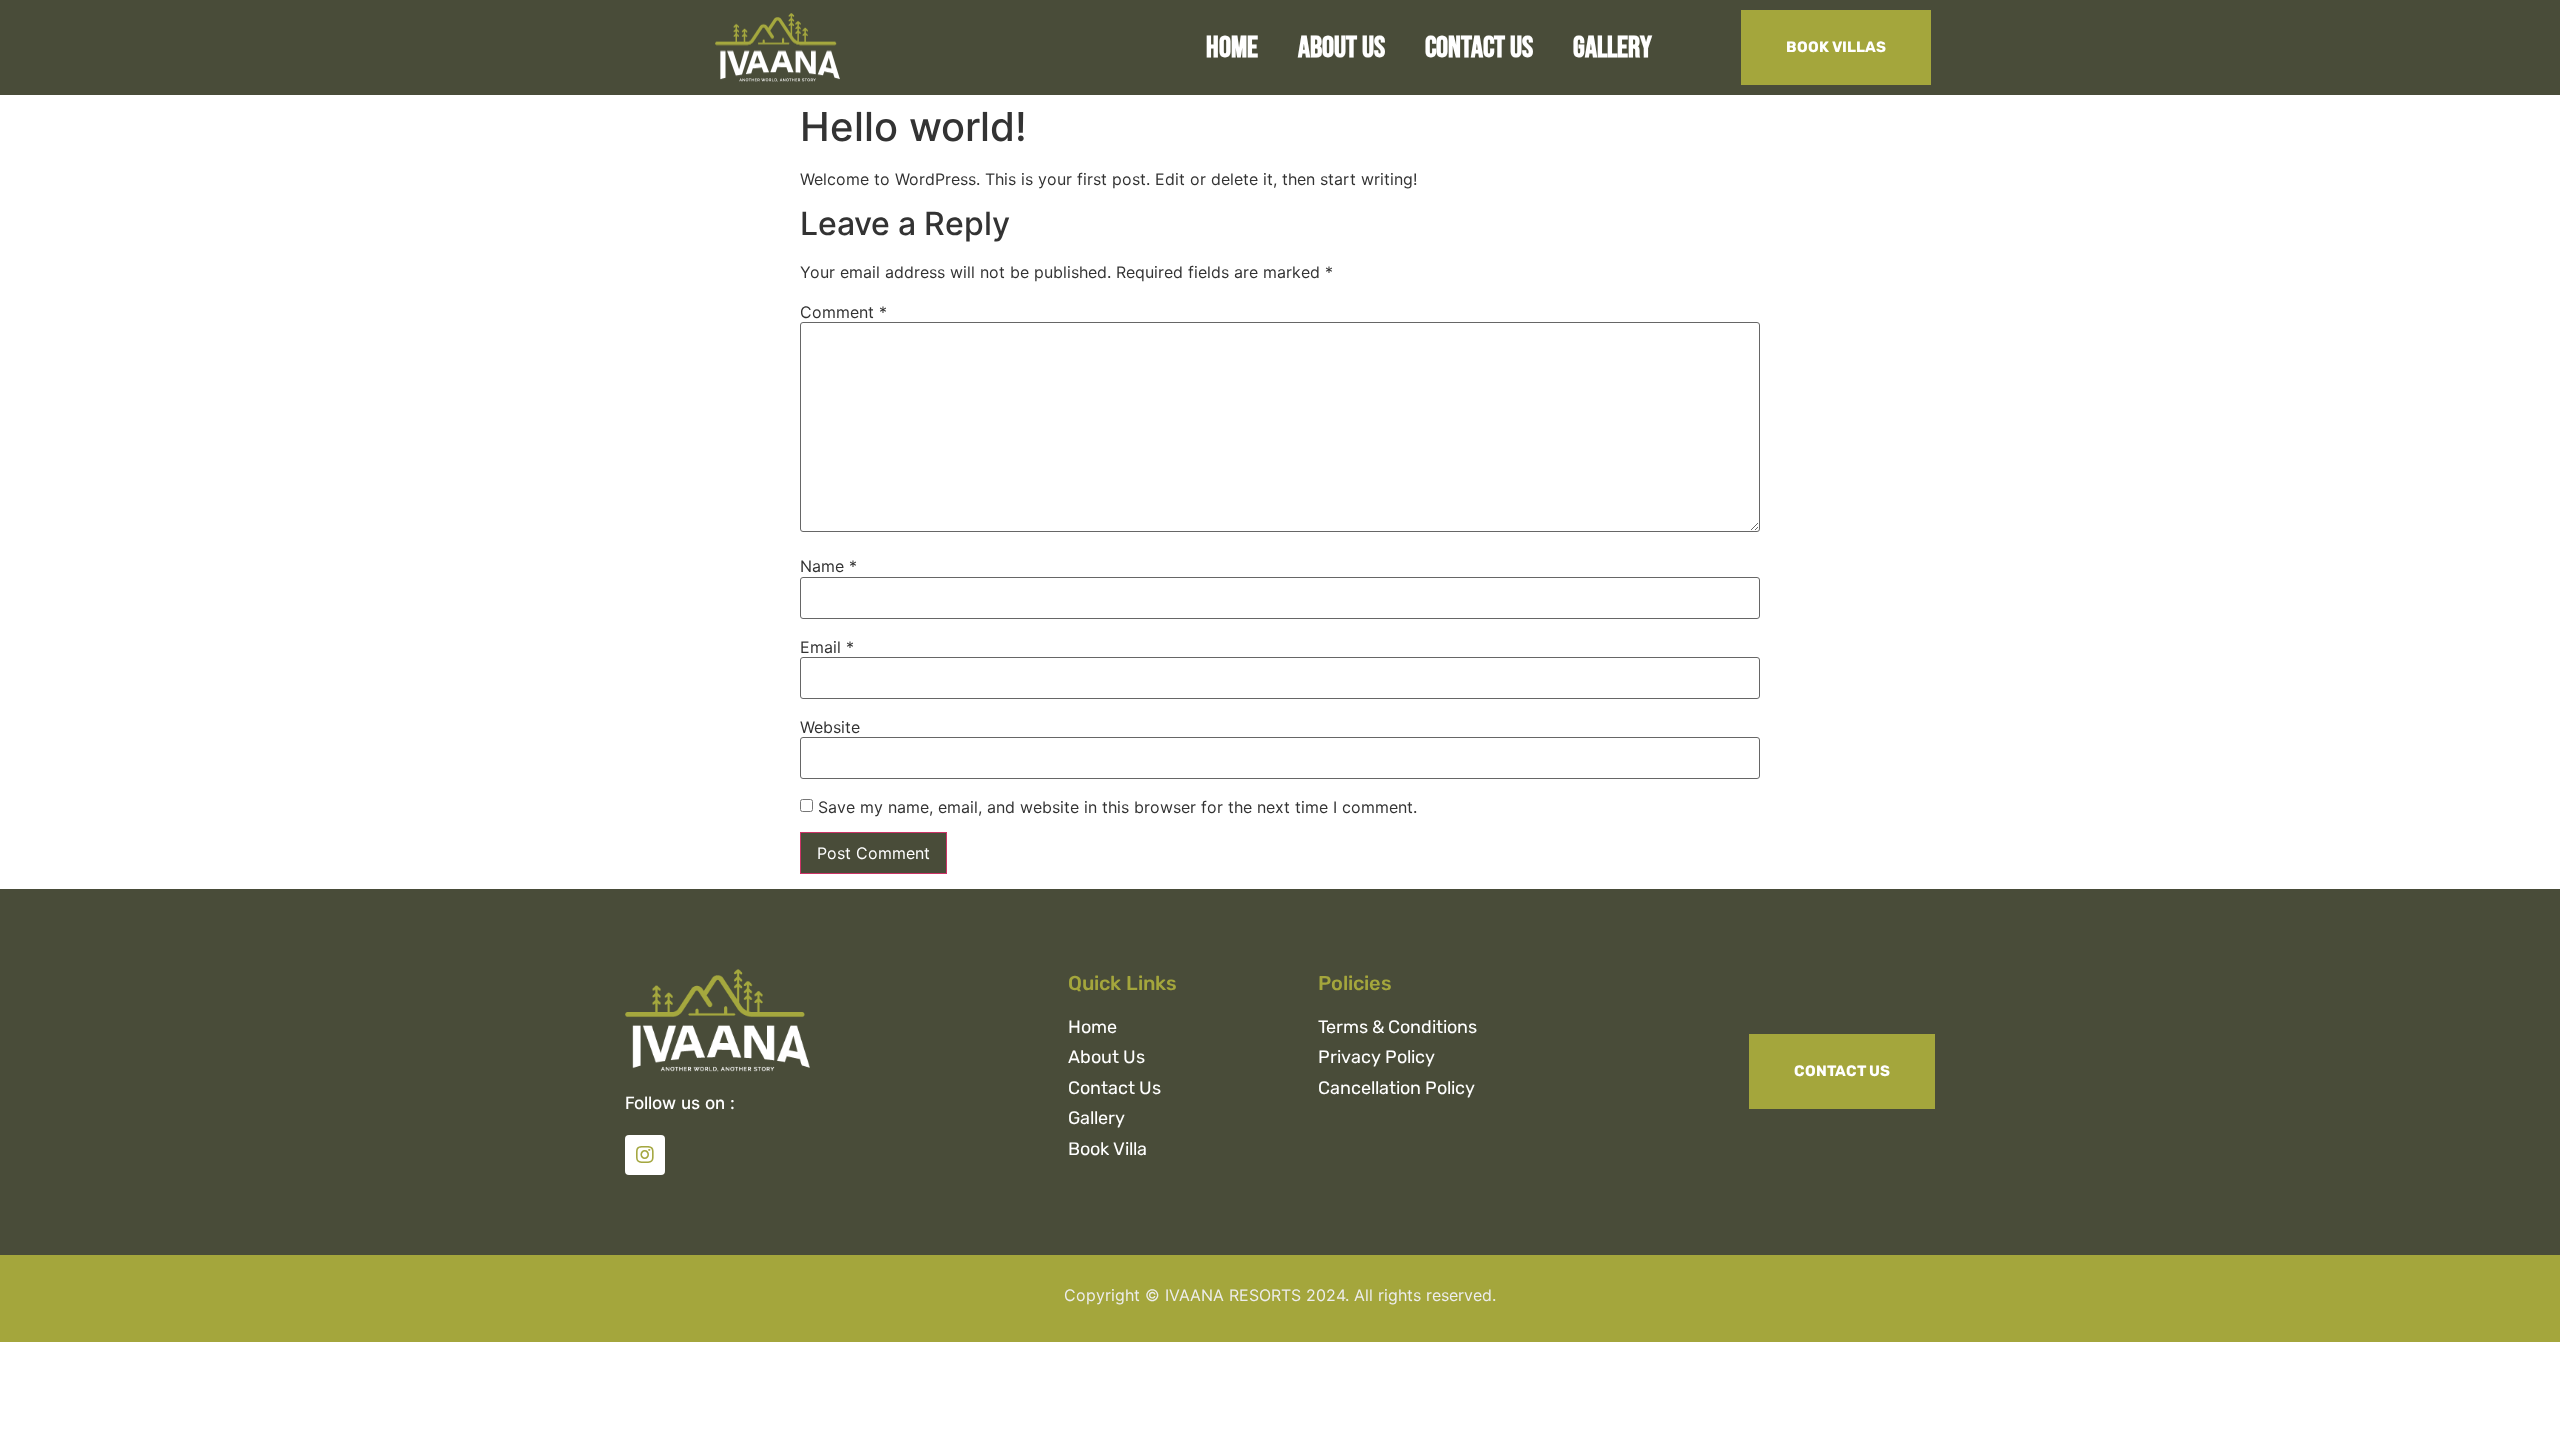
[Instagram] (645, 1155)
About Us (1341, 48)
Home (1232, 48)
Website (830, 727)
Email (827, 647)
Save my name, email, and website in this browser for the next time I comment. (1117, 807)
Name (828, 566)
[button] (1836, 47)
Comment (843, 312)
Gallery (1612, 48)
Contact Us (1479, 48)
